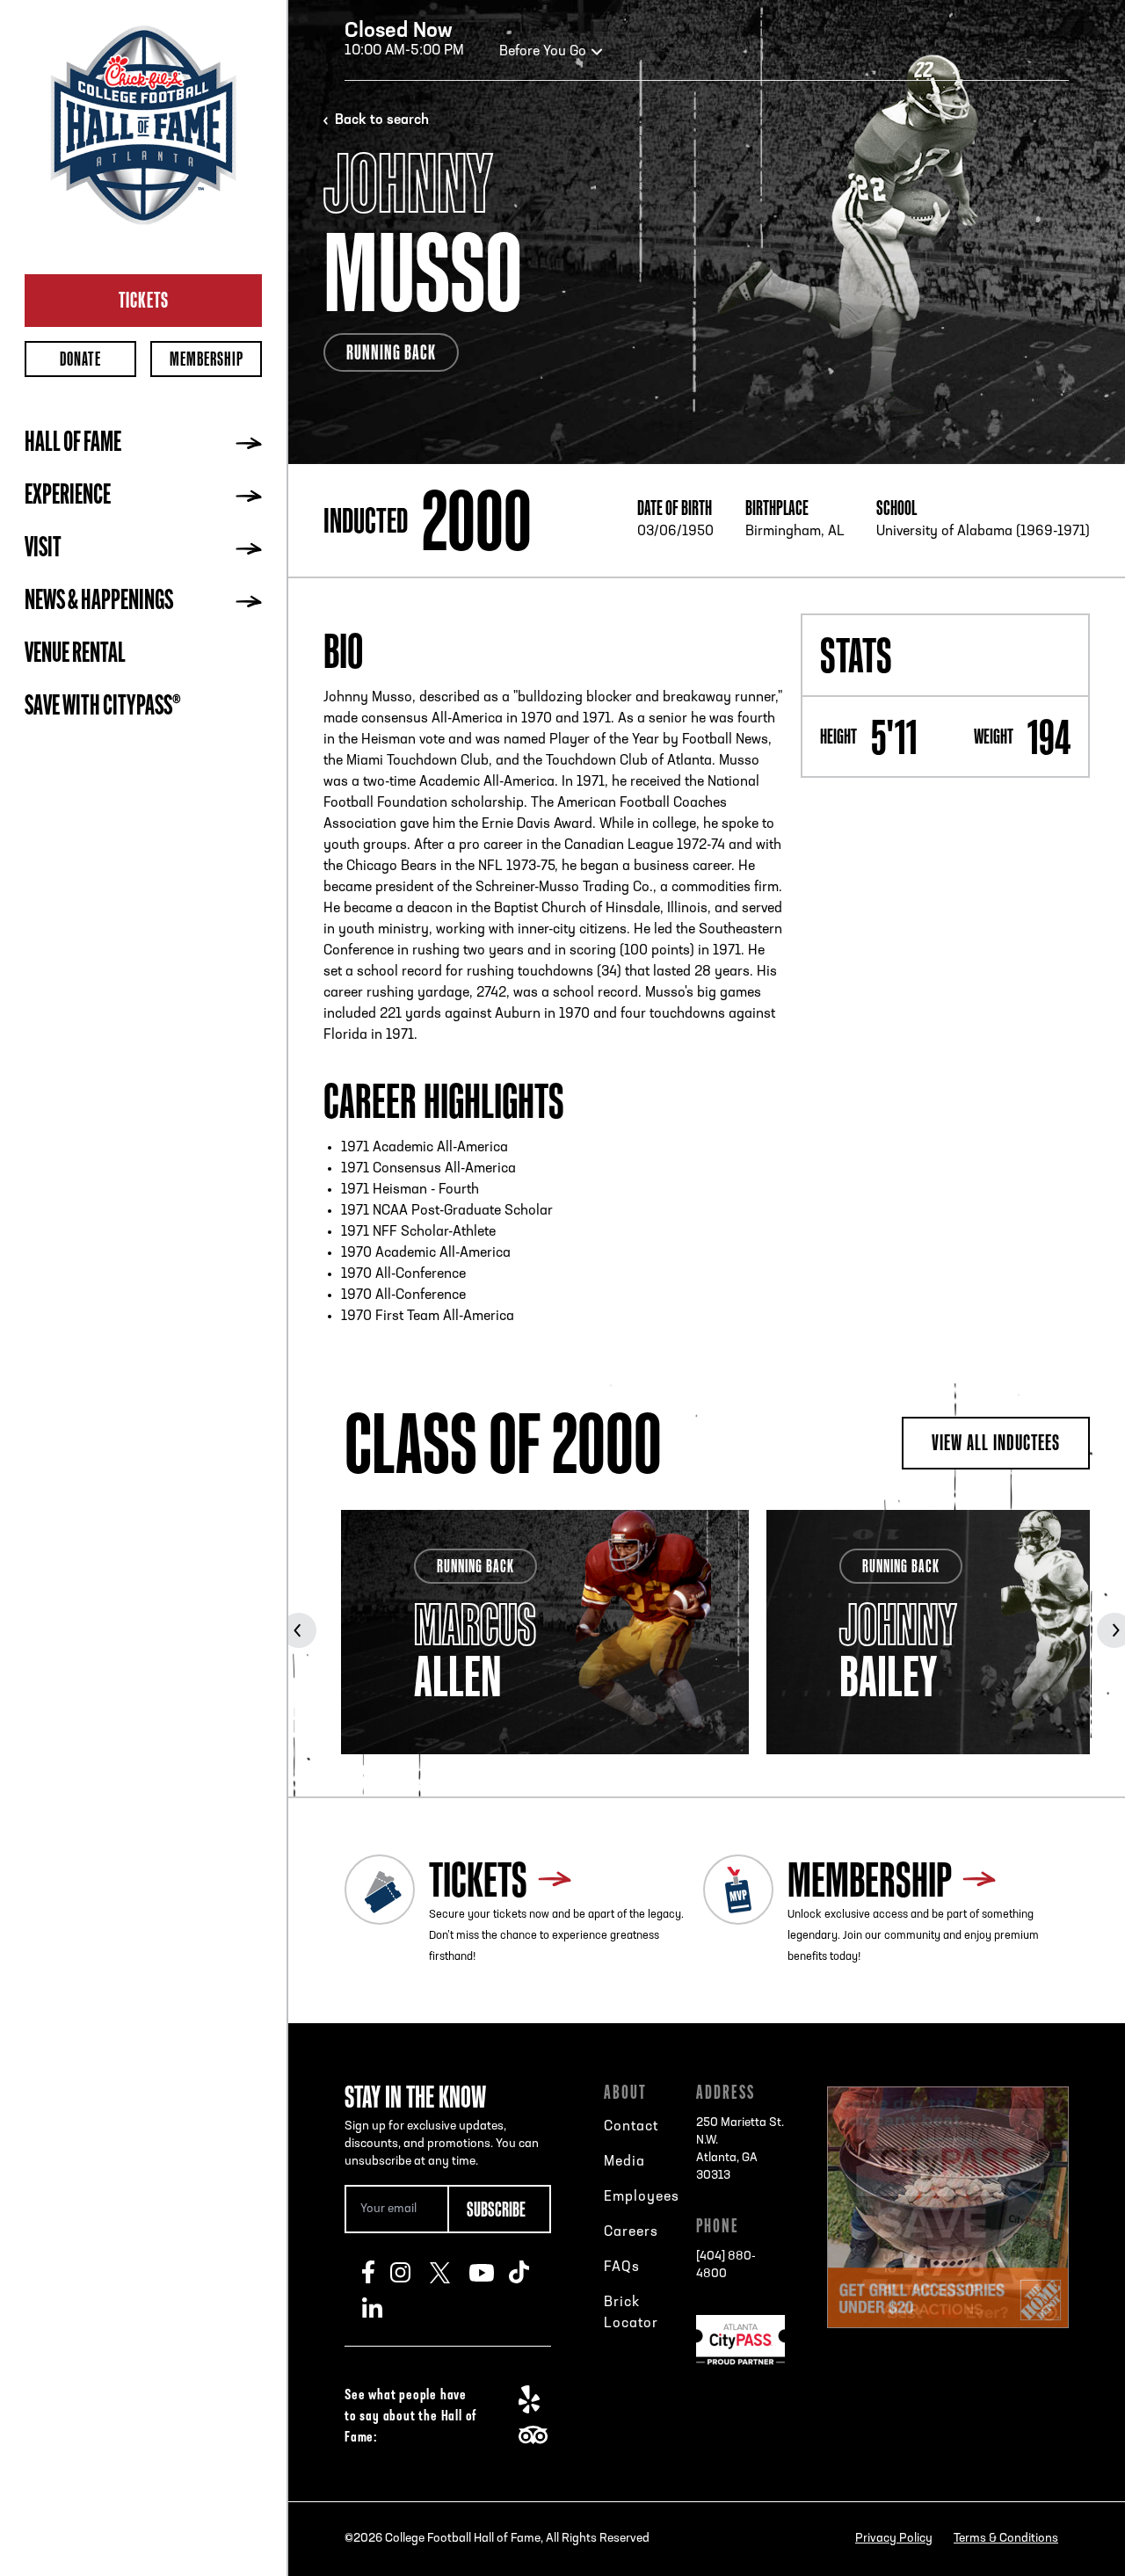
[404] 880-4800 (726, 2265)
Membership (207, 359)
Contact (631, 2127)
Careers (631, 2232)
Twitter (450, 2272)
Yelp (538, 2399)
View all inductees (996, 1442)
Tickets (144, 300)
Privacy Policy (894, 2539)
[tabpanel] (545, 1632)
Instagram (410, 2272)
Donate (80, 359)
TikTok (529, 2272)
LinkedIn (382, 2307)
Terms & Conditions (1006, 2539)
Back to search (382, 120)
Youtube (489, 2272)
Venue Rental (75, 655)
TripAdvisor (538, 2435)
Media (624, 2162)
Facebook (376, 2272)
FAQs (622, 2268)
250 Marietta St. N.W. (740, 2149)
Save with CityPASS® (103, 707)
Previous (299, 1630)
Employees (642, 2197)
